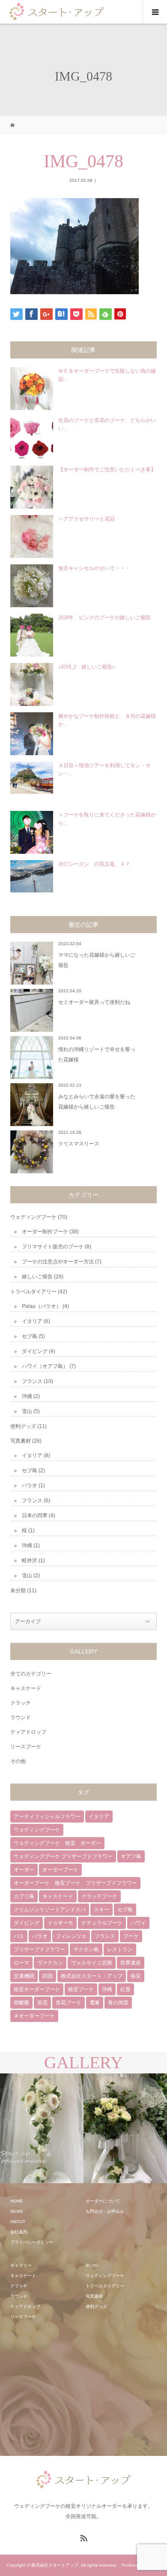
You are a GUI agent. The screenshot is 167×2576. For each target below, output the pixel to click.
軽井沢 (30, 1561)
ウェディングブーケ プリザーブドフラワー (63, 1856)
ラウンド (21, 1717)
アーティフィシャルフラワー (47, 1817)
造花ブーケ (69, 2003)
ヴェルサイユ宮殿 (92, 1963)
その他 (18, 1761)
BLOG (92, 2265)
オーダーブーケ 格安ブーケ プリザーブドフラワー (75, 1883)
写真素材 (21, 1441)
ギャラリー (21, 2265)
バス (19, 1936)
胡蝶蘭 (21, 2003)
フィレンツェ (71, 1936)
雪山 (27, 1411)
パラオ (30, 1485)
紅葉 (125, 1989)
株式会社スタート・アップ (92, 1976)
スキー (101, 1910)
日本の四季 (35, 1515)
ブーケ (131, 1936)
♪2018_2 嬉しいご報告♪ (86, 667)
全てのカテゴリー (31, 1674)
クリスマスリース (79, 1144)
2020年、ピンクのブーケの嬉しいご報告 (104, 618)
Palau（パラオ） (42, 1306)
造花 (42, 2003)
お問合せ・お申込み (105, 2211)
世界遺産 (131, 1963)
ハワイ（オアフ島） (45, 1366)
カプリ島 (24, 1896)
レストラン (120, 1949)
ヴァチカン (50, 1963)
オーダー (24, 1870)
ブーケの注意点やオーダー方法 (58, 1262)
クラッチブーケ (99, 1896)
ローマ (21, 1963)
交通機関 (24, 1976)
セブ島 (30, 1336)
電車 (95, 2003)
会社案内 (19, 2232)
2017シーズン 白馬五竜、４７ (94, 864)
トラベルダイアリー (33, 1292)
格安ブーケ (81, 1989)
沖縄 (27, 1396)
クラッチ (21, 1703)
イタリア (32, 1321)
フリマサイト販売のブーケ (53, 1247)
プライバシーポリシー (32, 2242)
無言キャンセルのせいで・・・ (94, 568)
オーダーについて (103, 2201)
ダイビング (35, 1351)
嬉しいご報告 (37, 1277)
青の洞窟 (118, 2003)
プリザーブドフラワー (39, 1949)
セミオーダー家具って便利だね (94, 1002)
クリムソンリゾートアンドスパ (50, 1910)
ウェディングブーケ (33, 1217)
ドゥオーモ (60, 1923)
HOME (17, 2201)
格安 (136, 1976)
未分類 (18, 1591)
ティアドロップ (28, 1732)
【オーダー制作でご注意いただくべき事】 (107, 470)
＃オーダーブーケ (34, 2016)
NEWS (17, 2211)
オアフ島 (131, 1856)
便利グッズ (23, 1426)
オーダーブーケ (60, 1870)
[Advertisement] (75, 2389)
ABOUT (18, 2222)
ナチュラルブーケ (102, 1923)
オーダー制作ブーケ (45, 1232)
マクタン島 (86, 1949)
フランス (32, 1381)
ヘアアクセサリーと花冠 (86, 519)
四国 (48, 1976)
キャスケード (26, 1688)
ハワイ (138, 1923)
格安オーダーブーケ (37, 1989)
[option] (42, 2129)
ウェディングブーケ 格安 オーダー (57, 1843)
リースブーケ (26, 1747)
